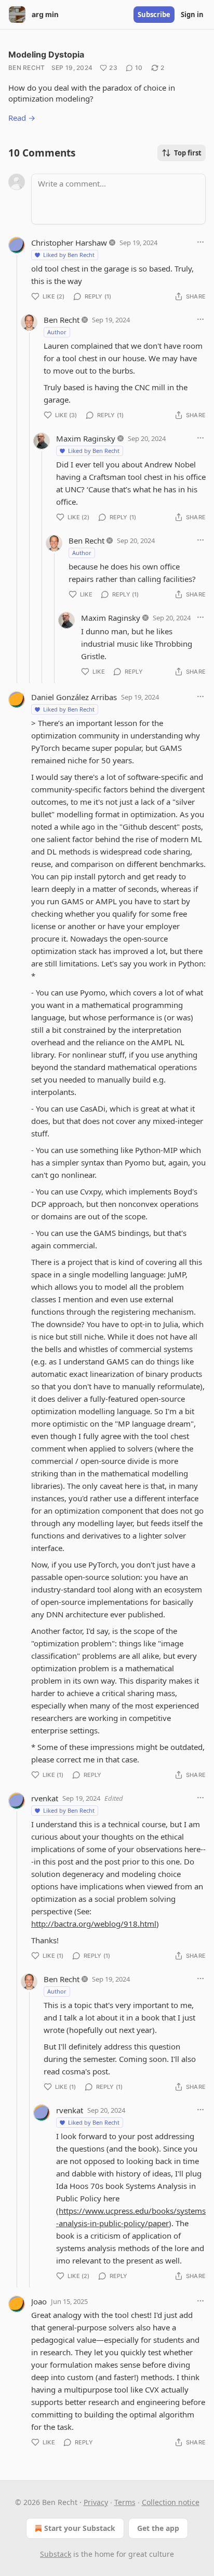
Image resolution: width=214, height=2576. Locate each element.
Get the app (158, 2528)
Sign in (192, 15)
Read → (22, 118)
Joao (39, 2301)
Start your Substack (80, 2528)
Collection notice (171, 2502)
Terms (125, 2502)
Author (57, 332)
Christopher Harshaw (69, 243)
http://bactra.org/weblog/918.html (94, 1924)
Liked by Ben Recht (69, 255)
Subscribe (154, 15)
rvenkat (45, 1798)
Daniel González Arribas (74, 697)
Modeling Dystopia (46, 54)
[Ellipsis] (200, 242)
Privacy (96, 2502)
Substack (56, 2554)
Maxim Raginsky (86, 438)
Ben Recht (27, 68)
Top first (188, 153)
